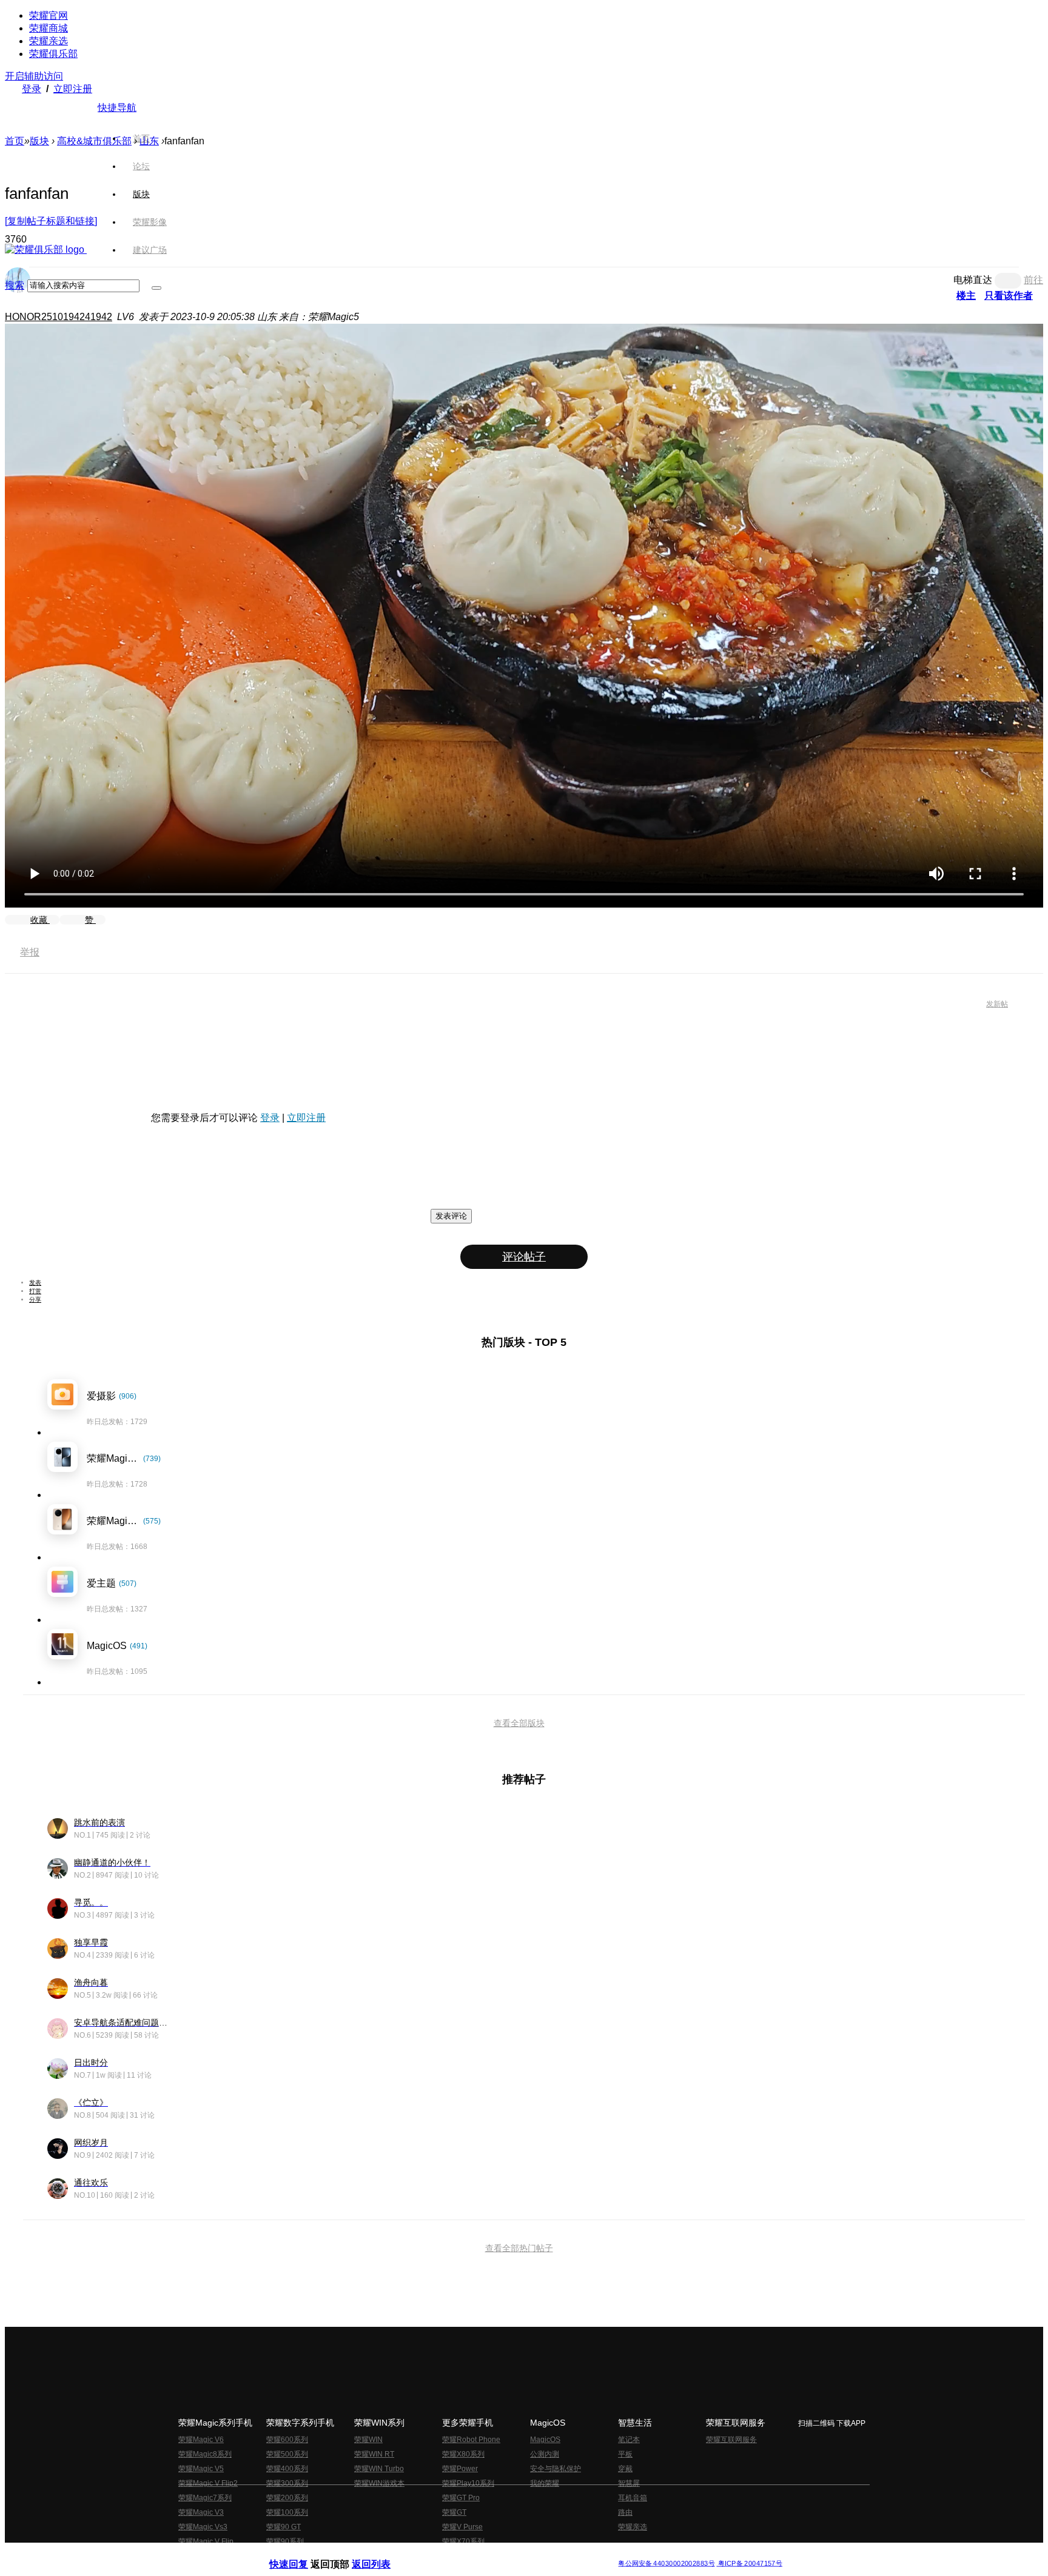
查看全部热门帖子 (519, 2248)
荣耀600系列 (287, 2440)
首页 (141, 138)
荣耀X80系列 (463, 2454)
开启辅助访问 (34, 76)
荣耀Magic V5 (201, 2469)
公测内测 (545, 2454)
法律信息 (484, 2554)
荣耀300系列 (287, 2483)
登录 (32, 89)
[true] (156, 288)
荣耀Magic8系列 (205, 2454)
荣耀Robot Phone (471, 2440)
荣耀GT (454, 2512)
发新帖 (997, 1004)
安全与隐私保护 (556, 2469)
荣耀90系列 (285, 2541)
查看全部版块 (519, 1723)
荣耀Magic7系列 (205, 2498)
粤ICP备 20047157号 (749, 2564)
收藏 (40, 920)
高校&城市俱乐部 (94, 141)
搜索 (15, 285)
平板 (625, 2454)
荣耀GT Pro (461, 2498)
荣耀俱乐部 (53, 54)
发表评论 (451, 1216)
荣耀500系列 (287, 2454)
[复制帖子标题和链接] (51, 221)
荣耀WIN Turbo (379, 2469)
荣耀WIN (368, 2440)
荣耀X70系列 (463, 2541)
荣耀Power (460, 2469)
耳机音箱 (633, 2498)
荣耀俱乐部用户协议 (302, 2554)
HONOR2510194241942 (59, 317)
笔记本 (629, 2440)
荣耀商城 (49, 28)
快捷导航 (117, 108)
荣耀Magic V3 (201, 2512)
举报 (30, 952)
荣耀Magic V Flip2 (208, 2483)
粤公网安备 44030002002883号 (666, 2564)
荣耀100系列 (287, 2512)
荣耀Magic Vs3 (203, 2527)
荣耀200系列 (287, 2498)
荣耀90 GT (284, 2527)
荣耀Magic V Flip (206, 2541)
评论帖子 (524, 1257)
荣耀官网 (49, 15)
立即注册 (73, 89)
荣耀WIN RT (374, 2454)
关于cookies (450, 2554)
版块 (39, 141)
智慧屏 (629, 2483)
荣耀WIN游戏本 (379, 2483)
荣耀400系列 (287, 2469)
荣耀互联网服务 (731, 2440)
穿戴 (625, 2469)
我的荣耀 (545, 2483)
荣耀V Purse (462, 2527)
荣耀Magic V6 (201, 2440)
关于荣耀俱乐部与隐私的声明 (382, 2554)
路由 (625, 2512)
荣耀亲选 (49, 41)
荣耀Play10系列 (468, 2483)
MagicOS (545, 2440)
